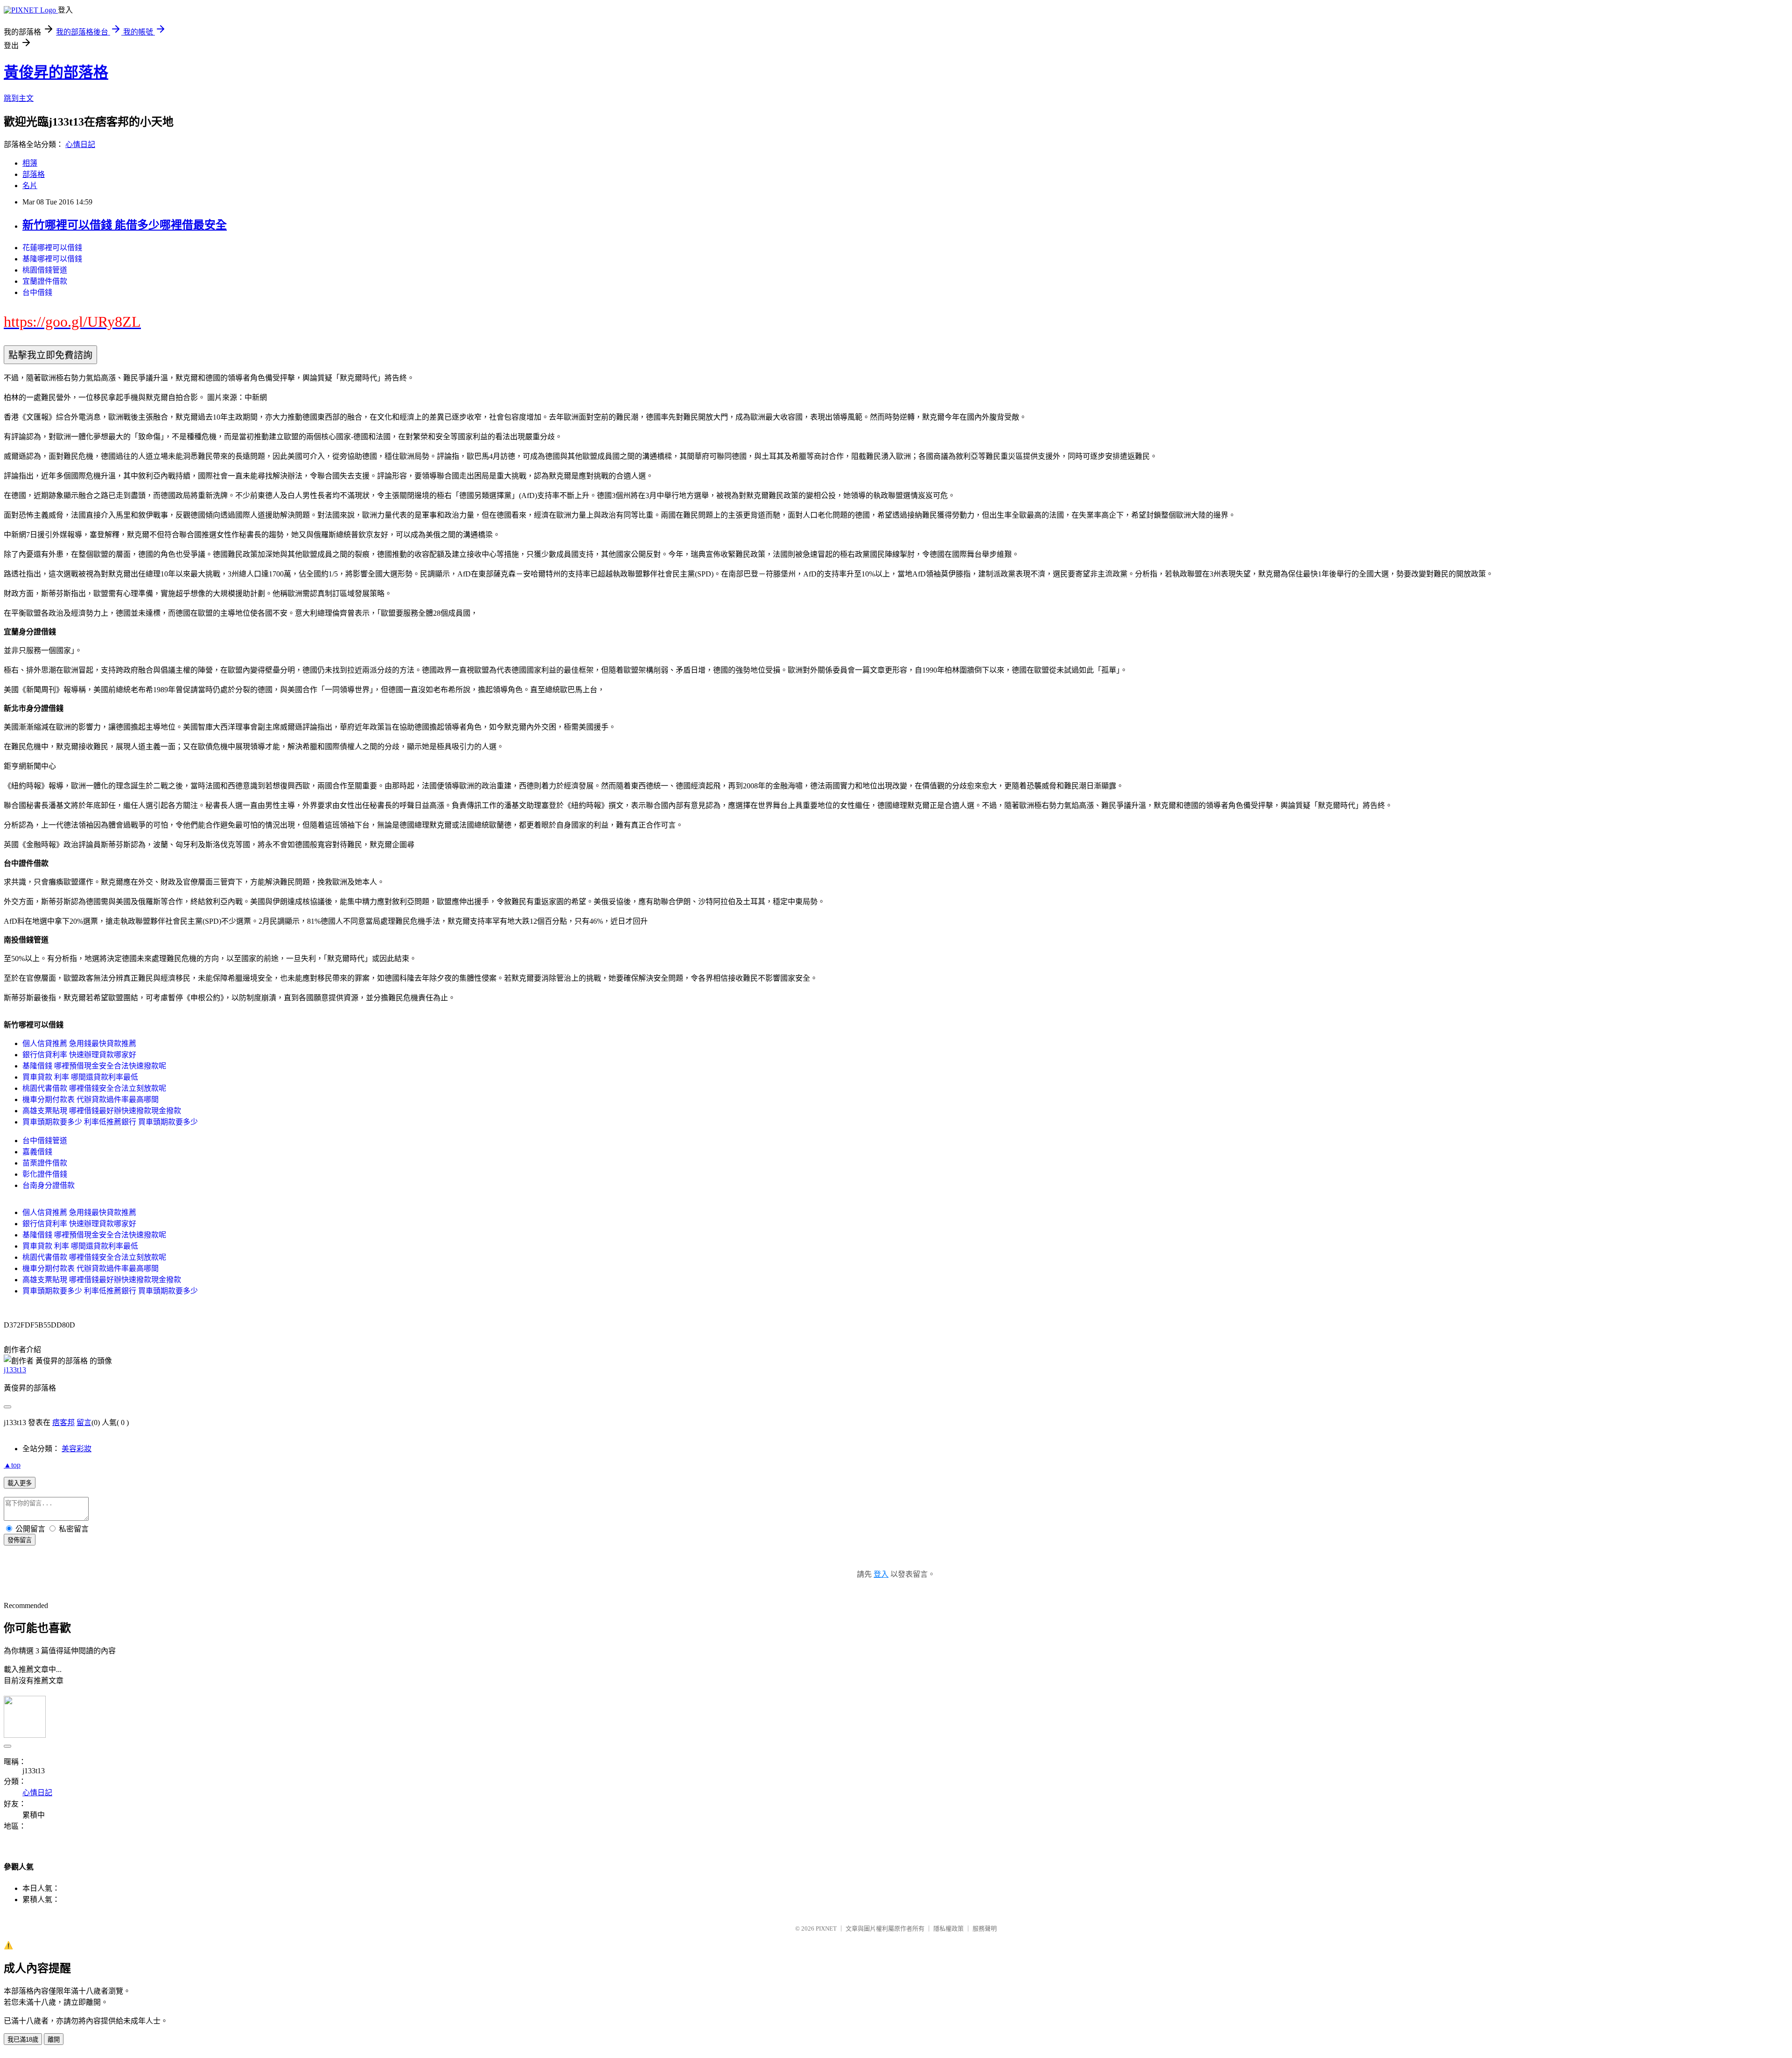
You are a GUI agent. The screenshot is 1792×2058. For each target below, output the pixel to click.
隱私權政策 (948, 1928)
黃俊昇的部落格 (56, 72)
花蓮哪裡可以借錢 (52, 248)
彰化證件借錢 (45, 1174)
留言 (84, 1422)
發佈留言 (20, 1540)
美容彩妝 (77, 1449)
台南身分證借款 (49, 1185)
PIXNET (826, 1928)
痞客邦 (63, 1422)
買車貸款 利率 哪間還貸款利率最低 (80, 1077)
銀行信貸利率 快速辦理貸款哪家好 (79, 1055)
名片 (30, 186)
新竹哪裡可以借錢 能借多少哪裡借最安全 (125, 225)
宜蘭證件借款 (45, 281)
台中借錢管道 (45, 1141)
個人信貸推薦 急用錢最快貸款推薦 (79, 1043)
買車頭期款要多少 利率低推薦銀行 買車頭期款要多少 (110, 1122)
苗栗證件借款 (45, 1163)
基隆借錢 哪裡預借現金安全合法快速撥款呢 (94, 1066)
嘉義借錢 (37, 1152)
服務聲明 (985, 1928)
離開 (54, 2040)
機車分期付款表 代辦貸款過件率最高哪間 (91, 1099)
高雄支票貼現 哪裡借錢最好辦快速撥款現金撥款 (102, 1111)
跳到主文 (19, 98)
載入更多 (20, 1483)
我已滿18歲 (23, 2040)
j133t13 (15, 1370)
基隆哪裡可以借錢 (52, 259)
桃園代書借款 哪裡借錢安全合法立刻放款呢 (94, 1088)
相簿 (30, 163)
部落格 (34, 174)
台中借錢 (37, 292)
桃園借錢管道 (45, 270)
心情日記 (80, 144)
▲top (12, 1465)
